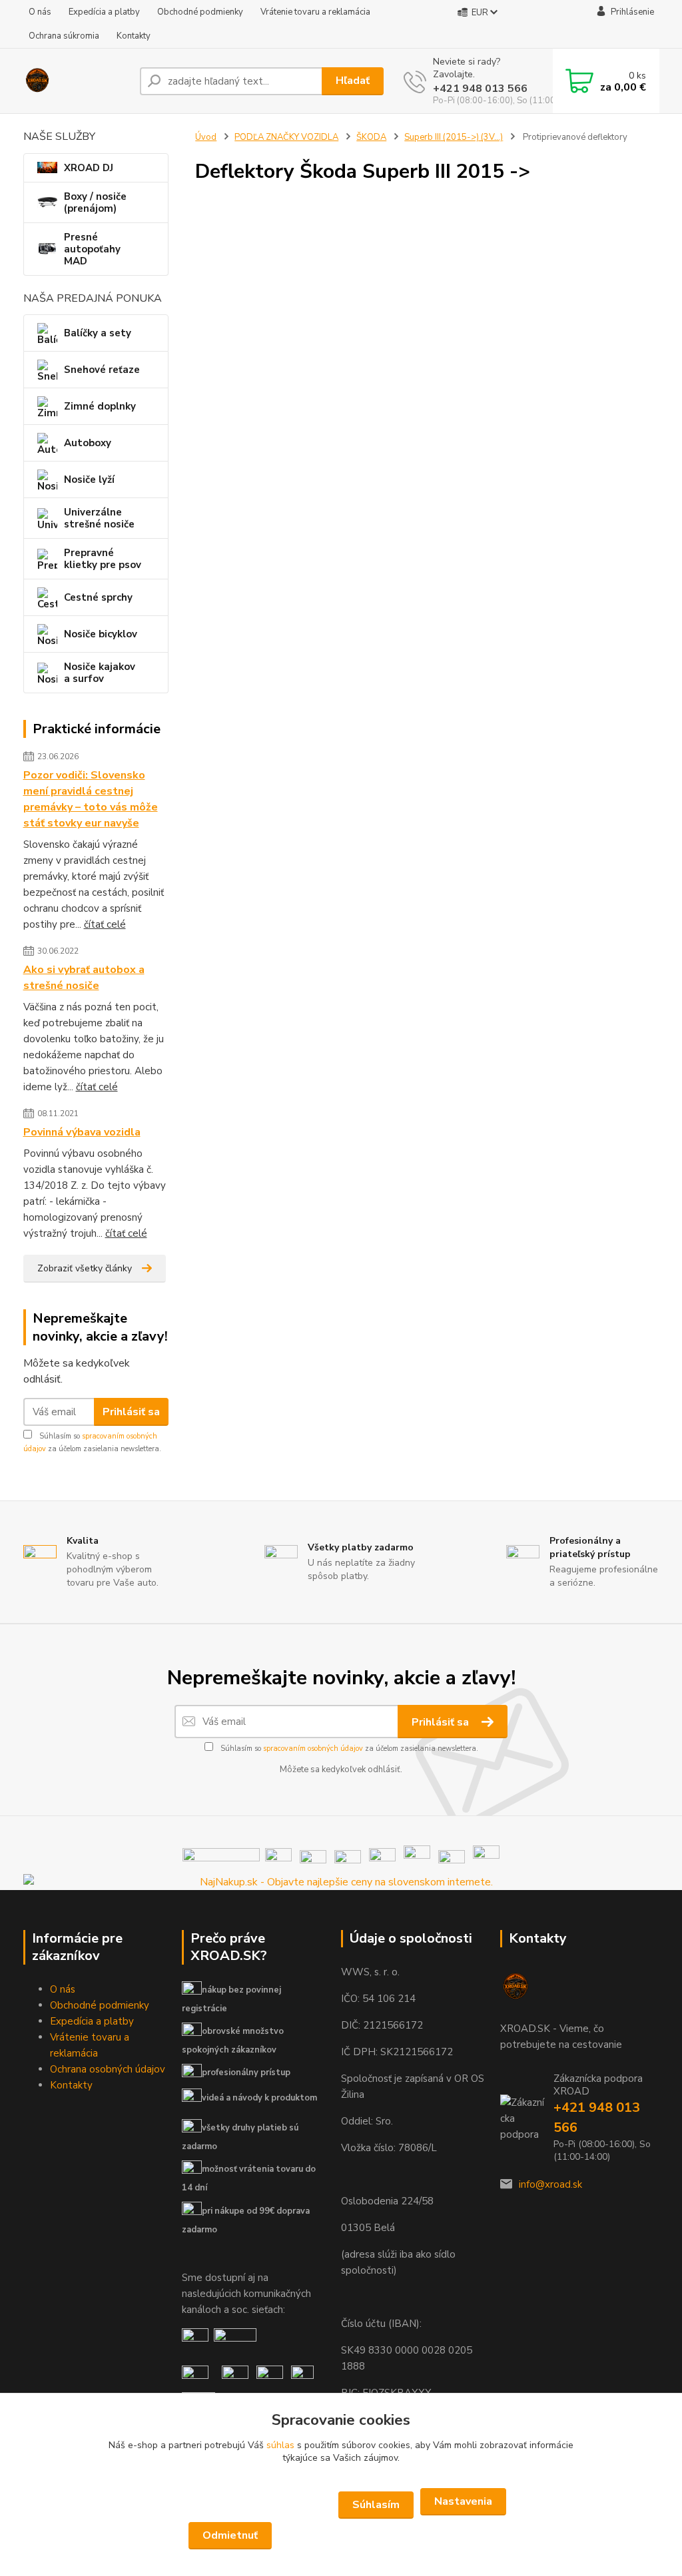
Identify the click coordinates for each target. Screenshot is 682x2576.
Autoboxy (88, 443)
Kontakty (134, 36)
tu (341, 2536)
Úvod (206, 137)
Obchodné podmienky (200, 12)
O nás (40, 12)
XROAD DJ (89, 168)
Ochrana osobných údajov (108, 2069)
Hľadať (353, 81)
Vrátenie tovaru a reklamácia (315, 12)
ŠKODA (371, 137)
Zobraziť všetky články (85, 1268)
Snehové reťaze (102, 370)
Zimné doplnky (100, 406)
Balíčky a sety (98, 333)
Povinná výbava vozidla (82, 1132)
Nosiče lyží (89, 480)
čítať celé (105, 924)
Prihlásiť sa (131, 1412)
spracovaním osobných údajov (313, 1749)
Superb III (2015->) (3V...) (454, 137)
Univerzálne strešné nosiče (99, 518)
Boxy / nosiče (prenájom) (95, 202)
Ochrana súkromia (64, 36)
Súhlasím (376, 2505)
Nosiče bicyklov (101, 634)
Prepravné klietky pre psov (103, 559)
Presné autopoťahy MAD (92, 249)
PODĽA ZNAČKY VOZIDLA (286, 137)
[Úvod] (76, 81)
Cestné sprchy (98, 597)
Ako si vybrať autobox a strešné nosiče (84, 978)
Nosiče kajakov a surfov (100, 673)
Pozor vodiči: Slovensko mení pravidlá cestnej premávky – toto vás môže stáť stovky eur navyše (91, 799)
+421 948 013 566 (480, 89)
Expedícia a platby (104, 12)
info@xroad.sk (550, 2184)
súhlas (280, 2445)
